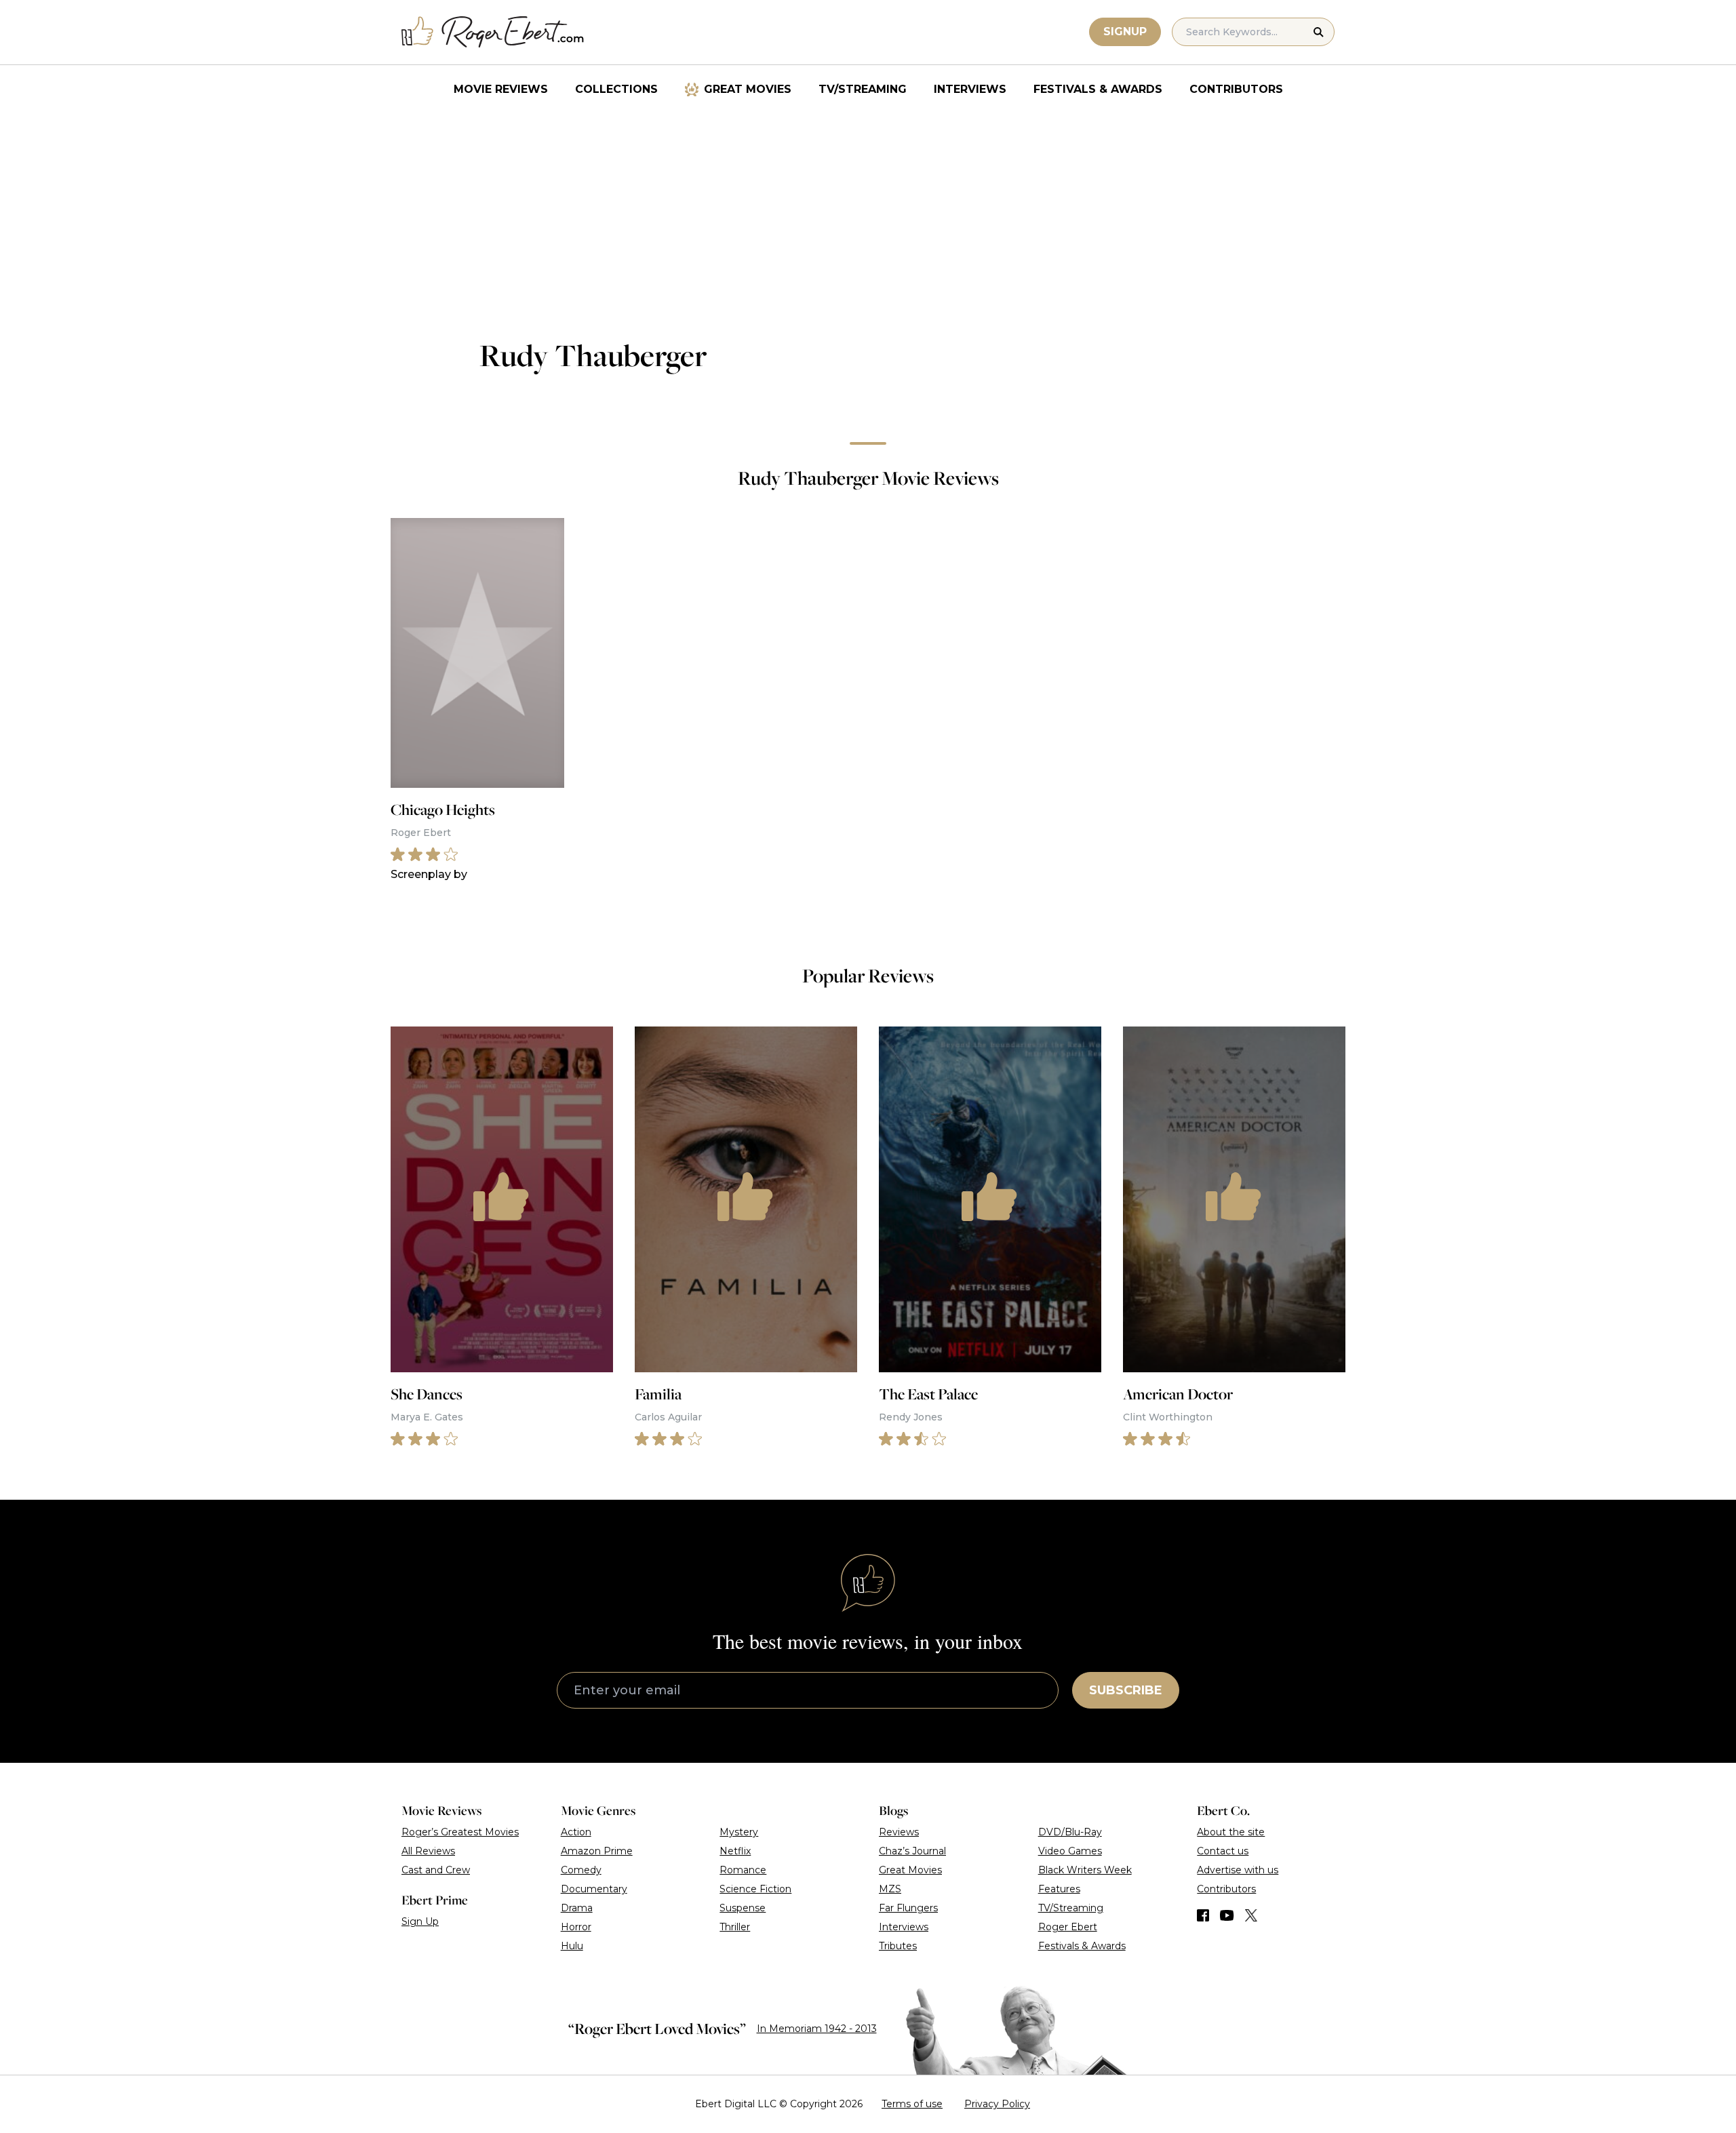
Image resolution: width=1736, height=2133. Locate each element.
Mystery (739, 1832)
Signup (1125, 32)
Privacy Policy (997, 2104)
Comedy (581, 1870)
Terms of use (912, 2104)
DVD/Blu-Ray (1070, 1832)
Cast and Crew (436, 1870)
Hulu (572, 1946)
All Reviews (428, 1851)
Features (1059, 1889)
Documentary (594, 1889)
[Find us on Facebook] (1203, 1915)
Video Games (1070, 1851)
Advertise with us (1238, 1870)
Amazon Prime (597, 1851)
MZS (890, 1889)
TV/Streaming (863, 89)
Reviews (899, 1832)
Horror (576, 1927)
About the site (1231, 1832)
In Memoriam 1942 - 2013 (817, 2029)
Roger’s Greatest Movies (460, 1832)
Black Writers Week (1085, 1870)
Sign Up (420, 1921)
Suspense (743, 1908)
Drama (577, 1908)
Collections (616, 89)
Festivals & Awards (1098, 89)
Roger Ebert (1068, 1927)
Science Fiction (755, 1889)
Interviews (970, 89)
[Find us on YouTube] (1227, 1915)
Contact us (1223, 1851)
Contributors (1236, 89)
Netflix (735, 1851)
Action (576, 1832)
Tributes (898, 1946)
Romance (743, 1870)
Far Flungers (908, 1908)
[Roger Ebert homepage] (493, 32)
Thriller (735, 1927)
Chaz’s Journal (912, 1851)
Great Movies (748, 89)
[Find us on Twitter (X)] (1251, 1915)
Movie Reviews (501, 89)
